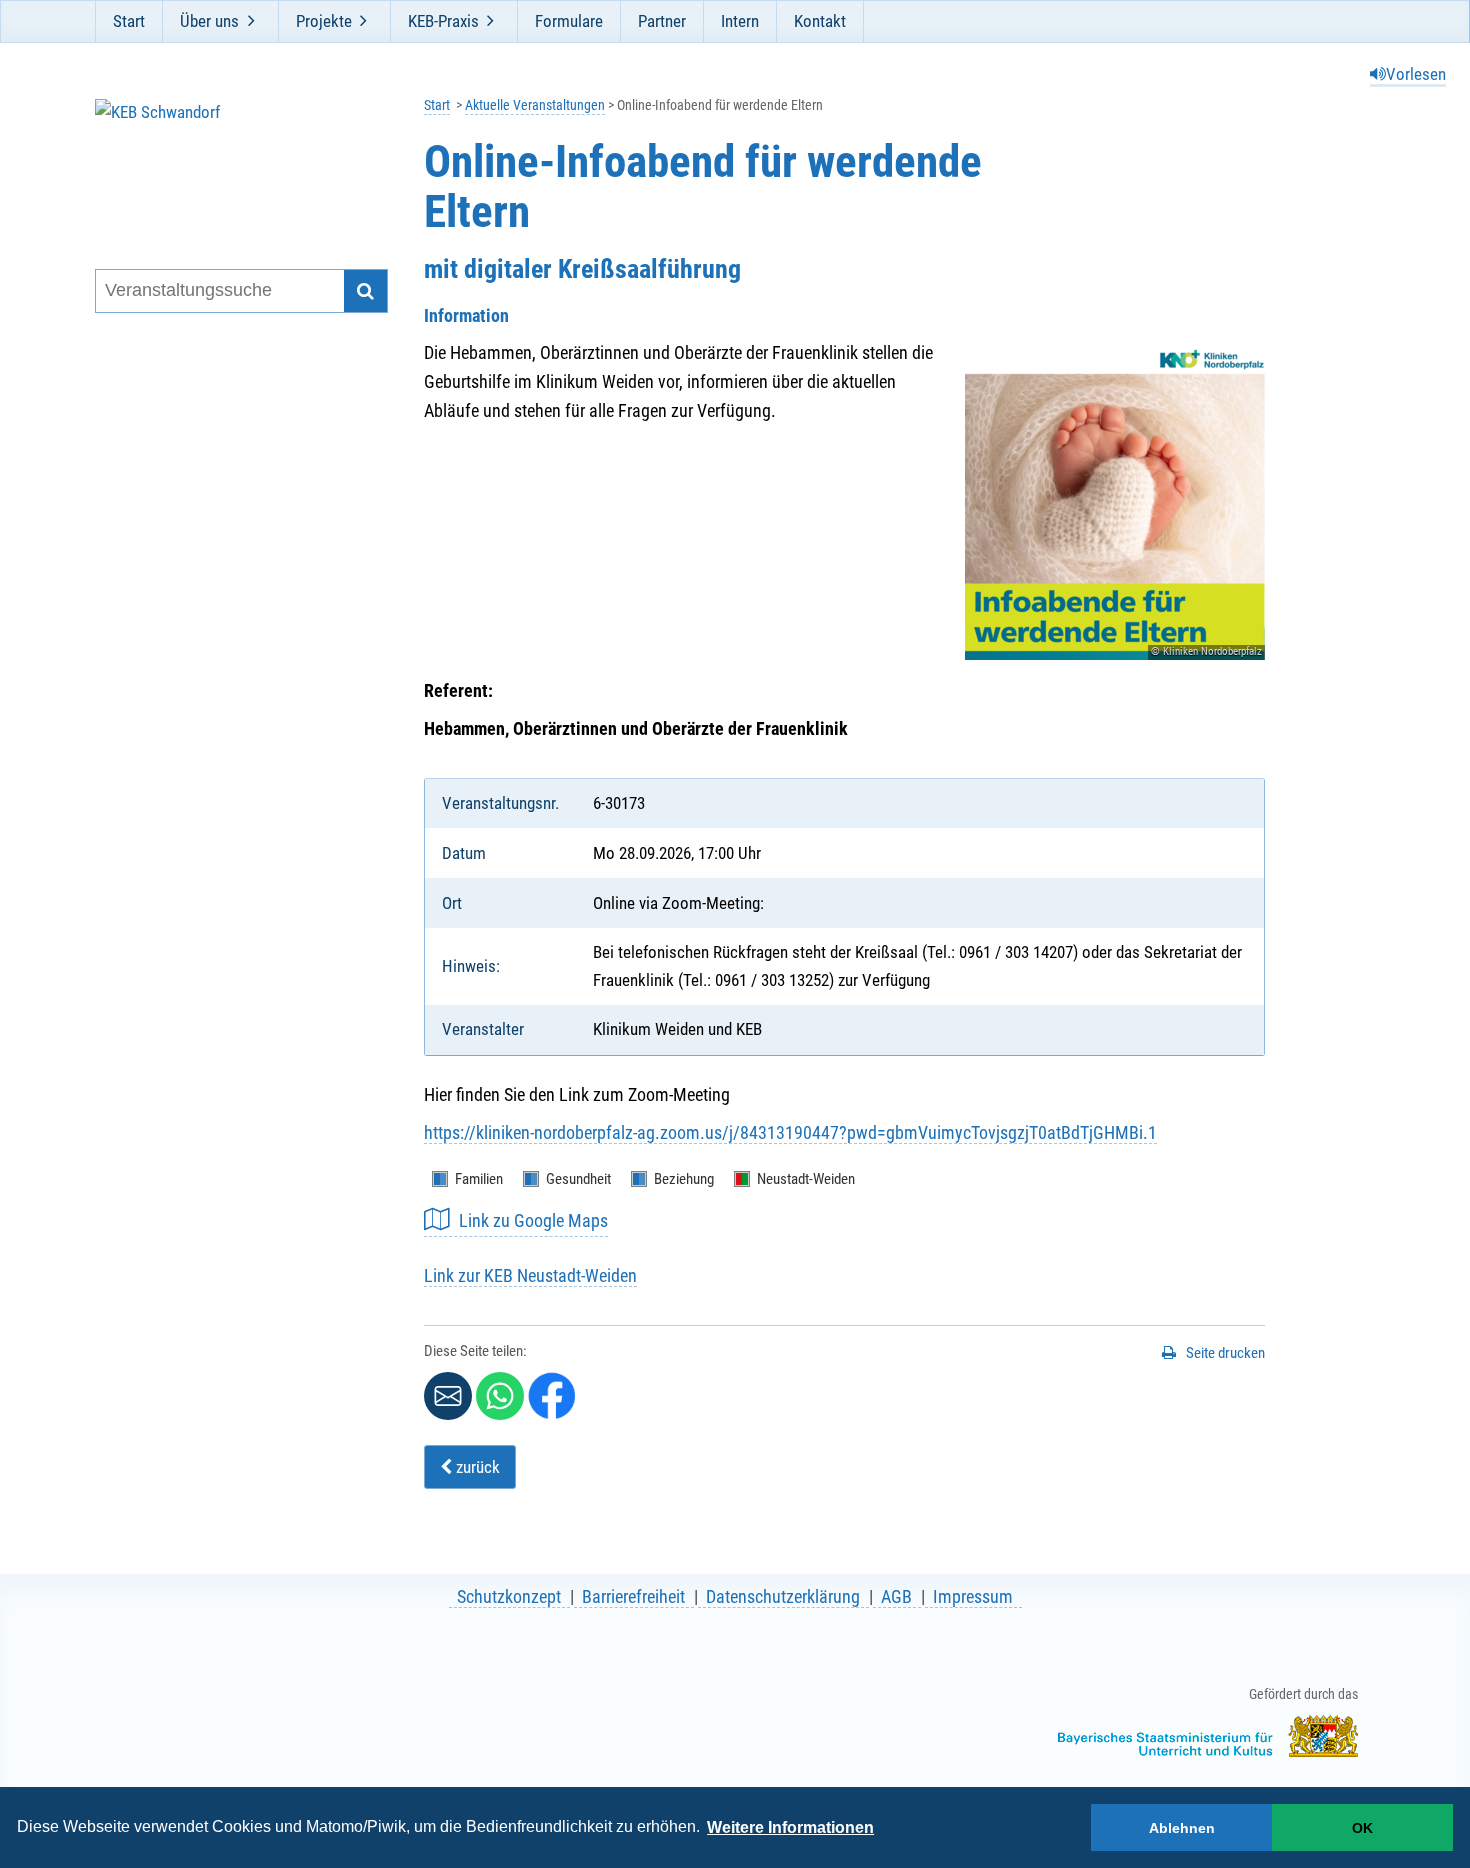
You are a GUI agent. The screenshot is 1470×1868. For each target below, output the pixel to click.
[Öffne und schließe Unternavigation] (251, 21)
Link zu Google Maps (533, 1220)
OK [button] (1362, 1828)
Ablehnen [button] (1182, 1828)
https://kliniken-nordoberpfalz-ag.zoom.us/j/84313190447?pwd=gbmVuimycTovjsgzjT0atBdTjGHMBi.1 (790, 1132)
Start (129, 21)
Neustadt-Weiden (806, 1179)
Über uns (209, 21)
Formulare (569, 21)
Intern (740, 21)
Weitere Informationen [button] (790, 1827)
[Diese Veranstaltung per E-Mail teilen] (448, 1396)
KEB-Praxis (443, 21)
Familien (479, 1179)
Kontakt (820, 21)
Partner (662, 21)
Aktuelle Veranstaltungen (535, 105)
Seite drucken (1225, 1353)
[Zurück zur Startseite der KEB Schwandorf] (228, 158)
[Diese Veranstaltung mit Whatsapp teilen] (500, 1396)
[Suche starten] (365, 291)
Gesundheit (578, 1179)
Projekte (324, 21)
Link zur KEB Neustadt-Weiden (530, 1275)
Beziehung (684, 1179)
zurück (476, 1467)
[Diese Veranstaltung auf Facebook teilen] (552, 1396)
